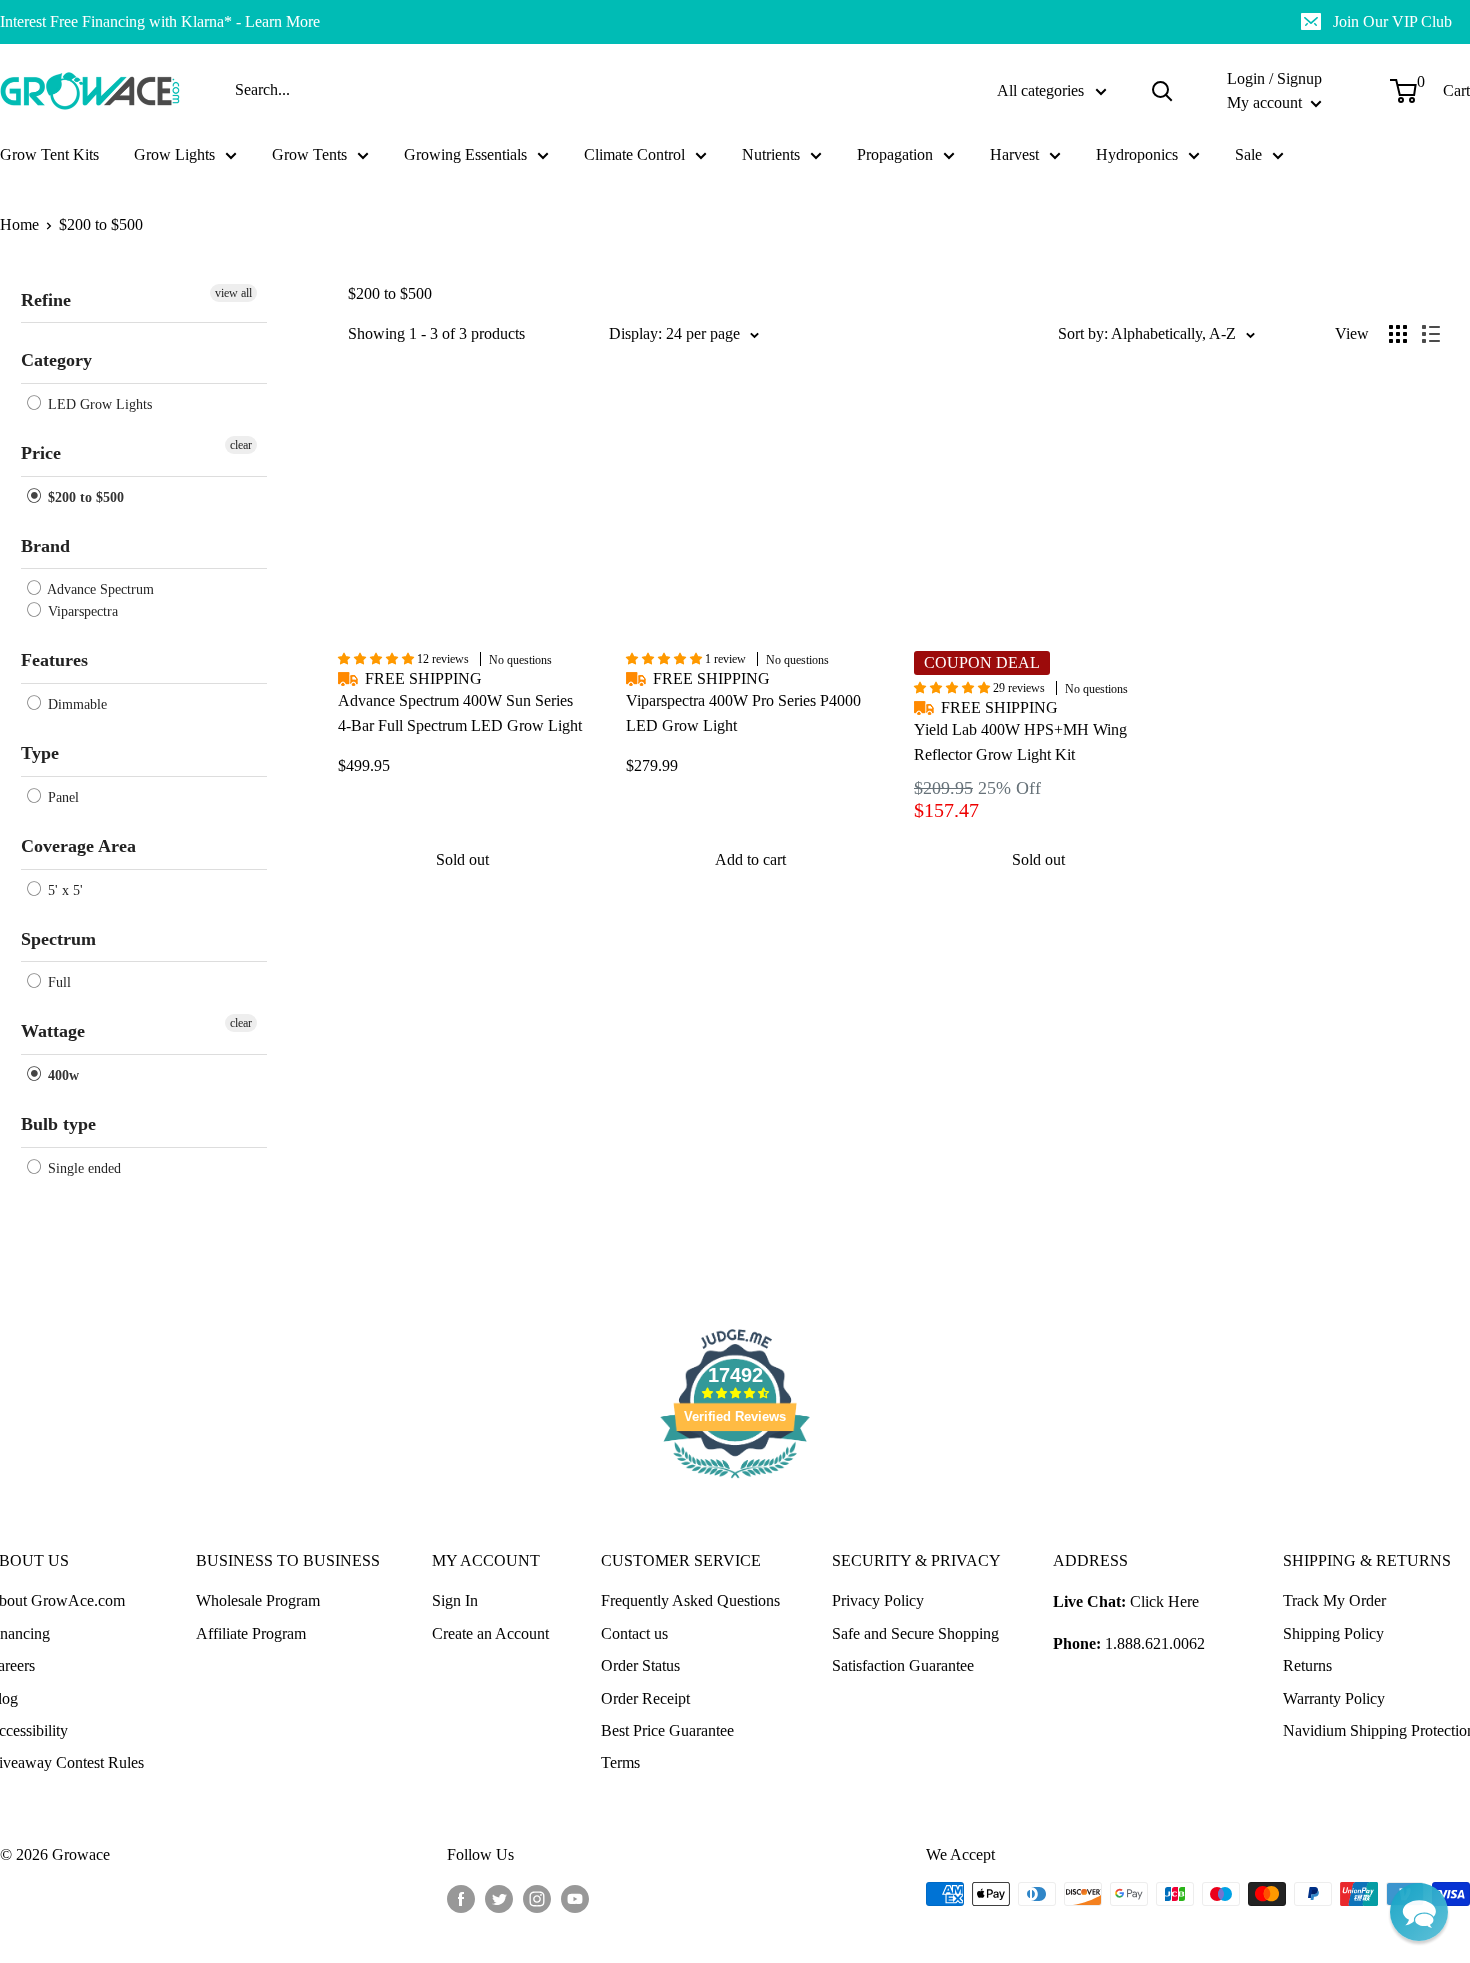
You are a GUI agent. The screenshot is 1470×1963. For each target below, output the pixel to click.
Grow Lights (174, 154)
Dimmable (75, 704)
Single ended (82, 1168)
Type (40, 753)
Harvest (1014, 154)
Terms (620, 1762)
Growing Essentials (465, 154)
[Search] (1162, 91)
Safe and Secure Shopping (915, 1633)
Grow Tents (309, 154)
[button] (1419, 1912)
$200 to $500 (101, 224)
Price (41, 453)
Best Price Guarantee (667, 1730)
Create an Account (490, 1633)
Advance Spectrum (99, 589)
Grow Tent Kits (49, 154)
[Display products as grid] (1398, 334)
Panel (61, 797)
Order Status (640, 1665)
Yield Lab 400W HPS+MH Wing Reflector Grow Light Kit (1020, 742)
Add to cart (750, 859)
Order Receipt (645, 1698)
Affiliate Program (251, 1633)
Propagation (895, 154)
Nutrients (771, 154)
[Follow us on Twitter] (499, 1897)
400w (61, 1075)
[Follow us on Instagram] (537, 1897)
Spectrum (58, 939)
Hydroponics (1137, 154)
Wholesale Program (258, 1600)
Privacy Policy (878, 1600)
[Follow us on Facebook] (461, 1897)
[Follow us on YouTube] (575, 1897)
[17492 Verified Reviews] (735, 1481)
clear (241, 445)
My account (1266, 102)
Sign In (455, 1600)
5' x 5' (63, 890)
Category (56, 360)
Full (57, 982)
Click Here (1164, 1601)
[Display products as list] (1431, 334)
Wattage (53, 1031)
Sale (1248, 154)
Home (19, 224)
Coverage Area (78, 846)
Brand (45, 546)
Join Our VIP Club (1392, 21)
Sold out (462, 859)
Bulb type (58, 1124)
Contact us (634, 1633)
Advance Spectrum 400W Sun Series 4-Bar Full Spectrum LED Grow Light (460, 713)
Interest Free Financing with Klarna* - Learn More (160, 21)
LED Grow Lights (98, 404)
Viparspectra (81, 611)
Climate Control (634, 154)
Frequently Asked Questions (690, 1600)
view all (233, 293)
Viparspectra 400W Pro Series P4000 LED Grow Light (743, 713)
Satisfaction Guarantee (903, 1665)
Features (54, 660)
